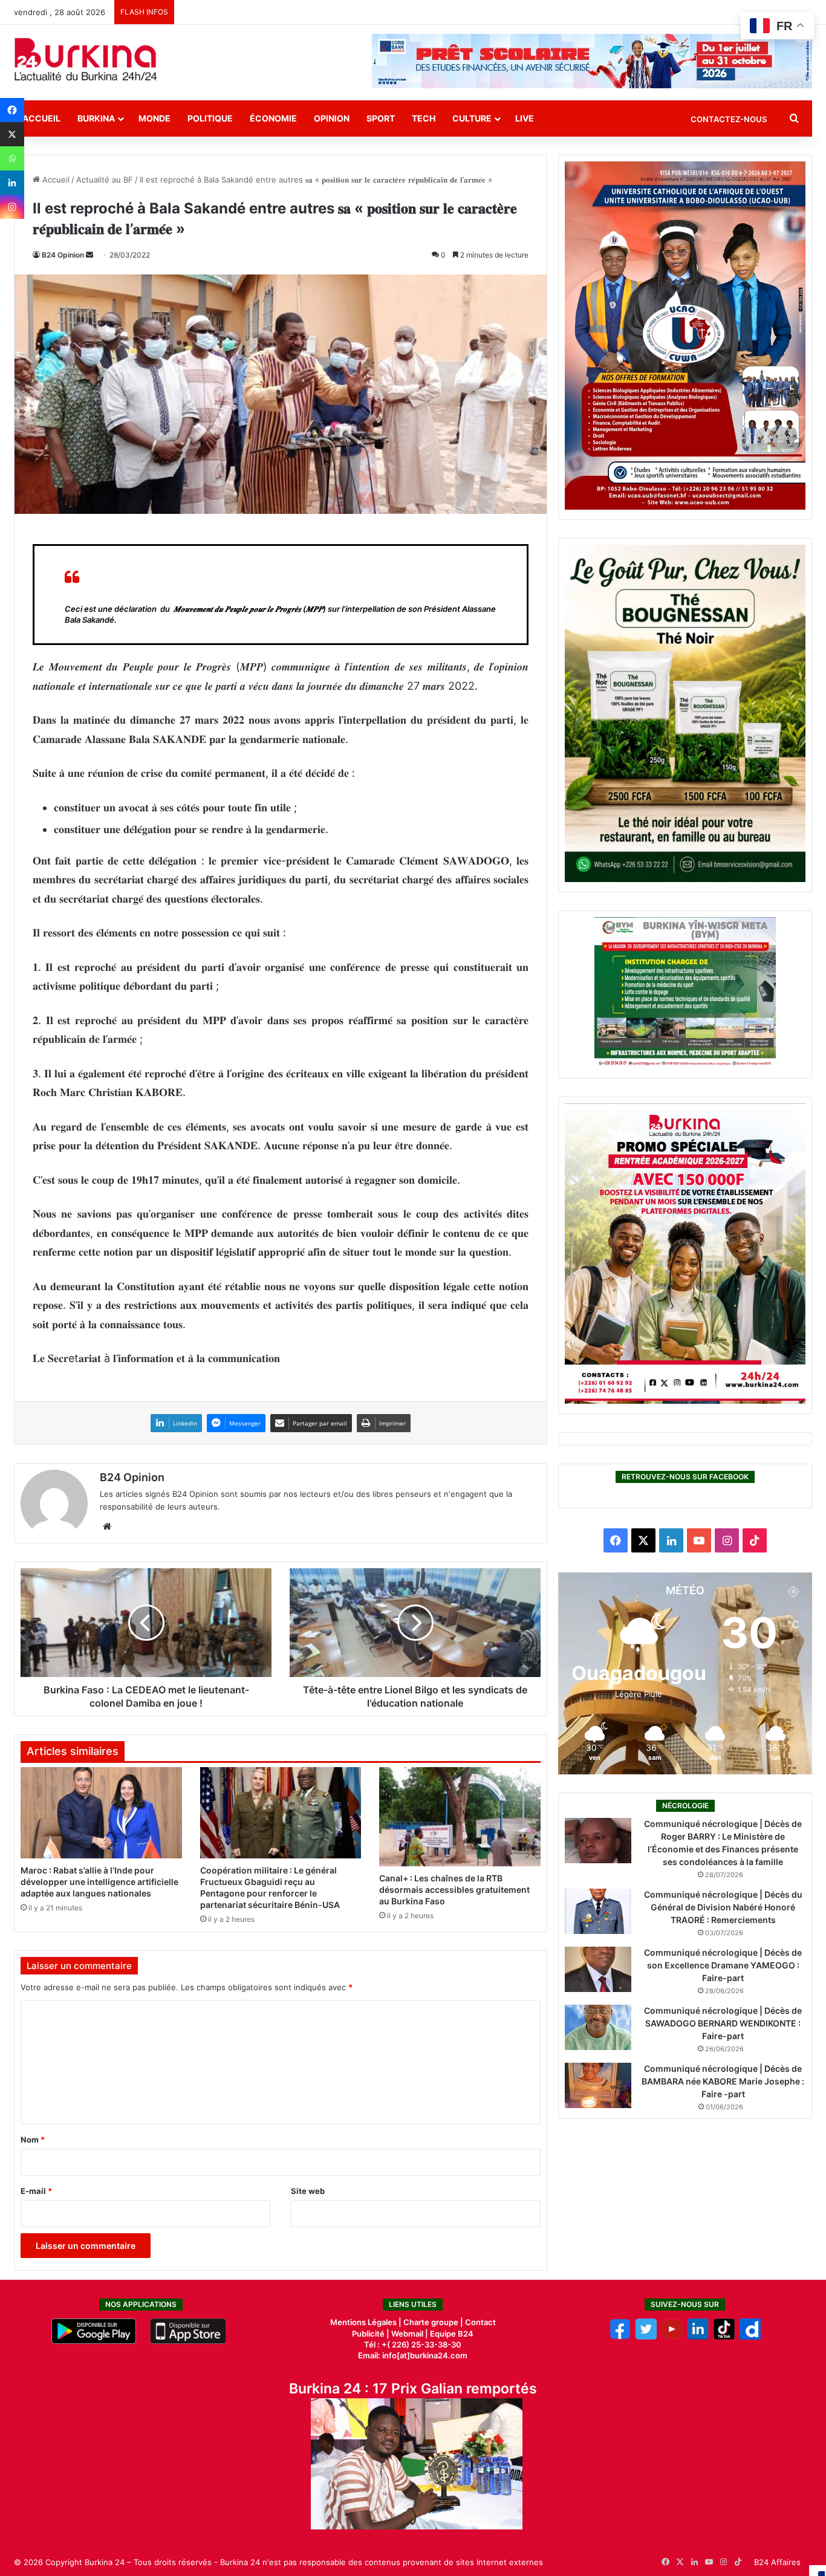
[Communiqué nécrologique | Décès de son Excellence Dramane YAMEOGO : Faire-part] (598, 1969)
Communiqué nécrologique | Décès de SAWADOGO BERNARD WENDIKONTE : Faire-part (723, 2023)
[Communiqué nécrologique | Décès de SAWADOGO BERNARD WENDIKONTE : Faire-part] (598, 2027)
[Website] (107, 1526)
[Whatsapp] (12, 158)
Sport (381, 118)
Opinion (332, 118)
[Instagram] (12, 207)
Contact (480, 2322)
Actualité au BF (105, 180)
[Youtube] (672, 2337)
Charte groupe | (434, 2322)
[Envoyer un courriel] (89, 255)
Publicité (368, 2334)
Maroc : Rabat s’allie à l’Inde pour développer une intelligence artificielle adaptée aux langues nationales (99, 1882)
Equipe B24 (451, 2334)
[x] (646, 2337)
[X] (12, 134)
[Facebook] (12, 110)
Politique (210, 118)
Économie (273, 118)
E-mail (36, 2191)
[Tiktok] (724, 2337)
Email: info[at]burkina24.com (413, 2355)
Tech (424, 118)
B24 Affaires (777, 2562)
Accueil (41, 118)
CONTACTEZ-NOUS (729, 119)
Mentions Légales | (367, 2322)
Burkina (96, 118)
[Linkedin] (12, 183)
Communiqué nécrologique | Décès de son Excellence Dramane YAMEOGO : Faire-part (723, 1965)
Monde (154, 118)
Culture (472, 118)
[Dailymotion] (750, 2337)
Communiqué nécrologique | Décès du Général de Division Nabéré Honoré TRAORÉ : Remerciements (723, 1907)
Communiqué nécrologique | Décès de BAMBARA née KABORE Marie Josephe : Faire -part (723, 2081)
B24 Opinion (63, 255)
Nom (33, 2140)
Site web (308, 2191)
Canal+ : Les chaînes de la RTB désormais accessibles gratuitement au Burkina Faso (454, 1890)
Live (525, 118)
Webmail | (410, 2334)
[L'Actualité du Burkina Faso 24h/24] (86, 59)
